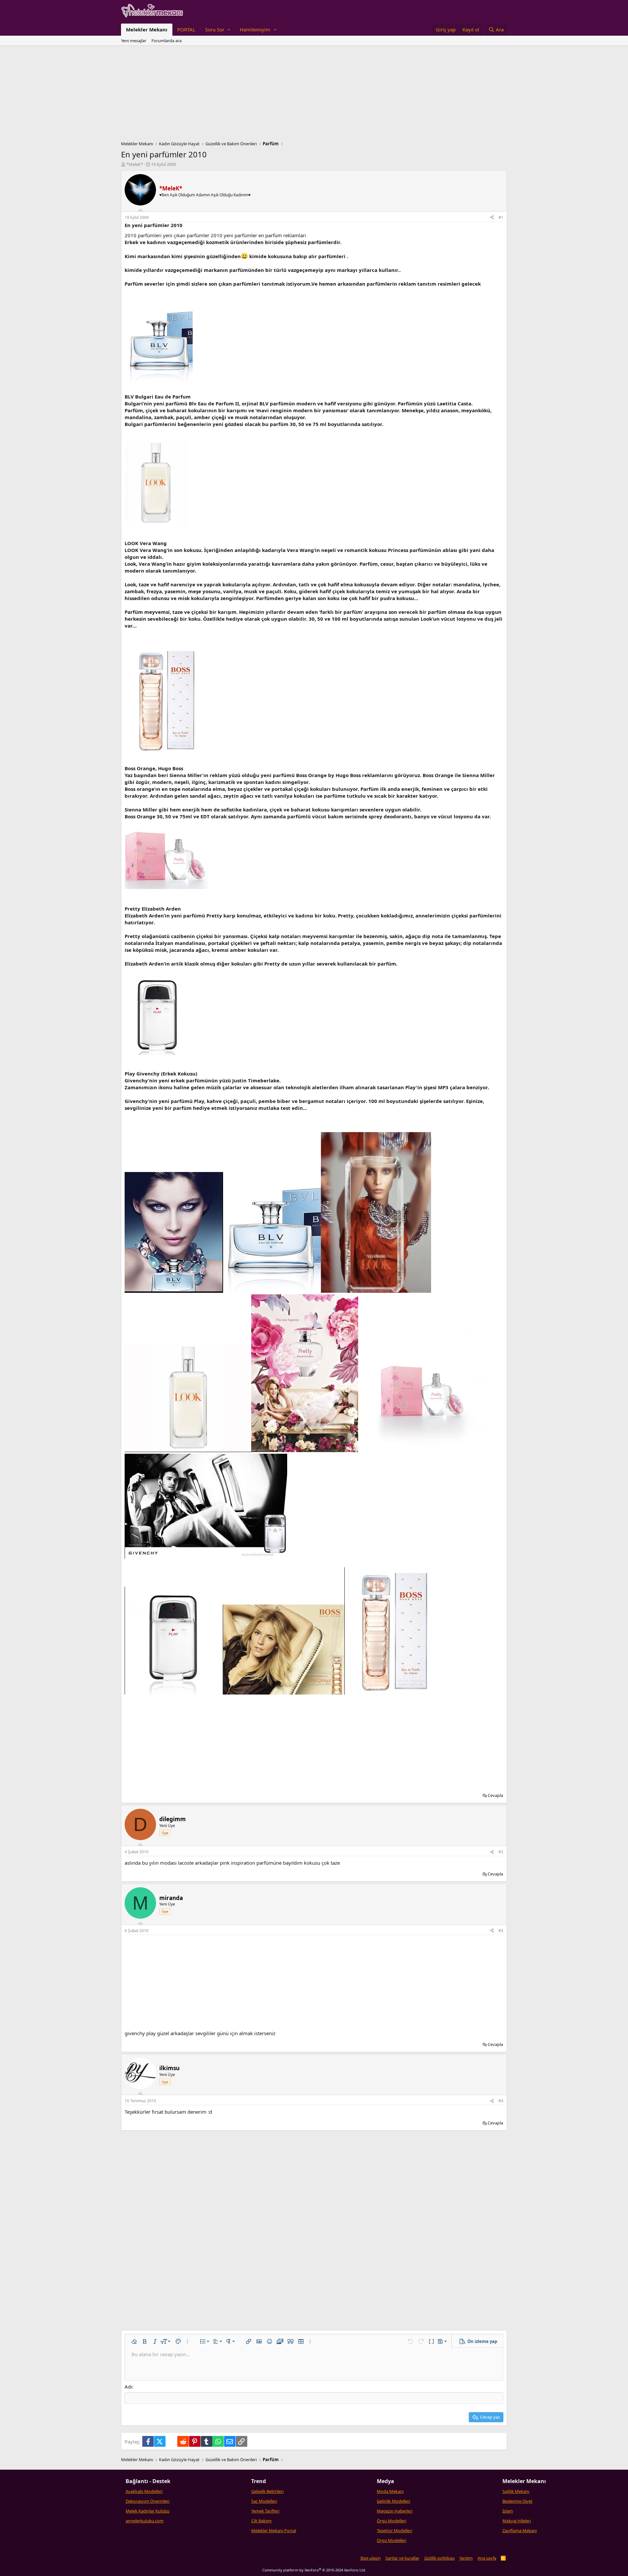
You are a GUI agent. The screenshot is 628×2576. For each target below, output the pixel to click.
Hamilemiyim (255, 29)
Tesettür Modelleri (394, 2531)
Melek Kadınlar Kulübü (148, 2511)
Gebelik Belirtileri (267, 2491)
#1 (501, 217)
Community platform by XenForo (314, 2570)
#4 (501, 2101)
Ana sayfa (487, 2558)
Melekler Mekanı (147, 29)
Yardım (466, 2558)
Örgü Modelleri (392, 2521)
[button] (218, 30)
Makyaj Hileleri (517, 2521)
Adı (128, 2387)
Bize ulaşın (371, 2558)
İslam (508, 2511)
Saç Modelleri (264, 2501)
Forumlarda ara (166, 41)
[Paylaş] (492, 218)
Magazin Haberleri (395, 2511)
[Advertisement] (314, 95)
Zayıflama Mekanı (520, 2531)
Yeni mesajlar (134, 41)
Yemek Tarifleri (265, 2511)
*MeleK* (135, 164)
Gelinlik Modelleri (393, 2501)
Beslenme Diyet (517, 2501)
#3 (501, 1931)
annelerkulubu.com (145, 2521)
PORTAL (186, 29)
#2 (501, 1852)
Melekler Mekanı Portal (274, 2531)
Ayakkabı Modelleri (144, 2491)
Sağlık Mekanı (516, 2491)
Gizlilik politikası (439, 2558)
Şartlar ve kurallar (402, 2558)
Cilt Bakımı (261, 2521)
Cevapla (495, 1795)
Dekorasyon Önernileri (148, 2501)
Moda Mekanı (390, 2491)
